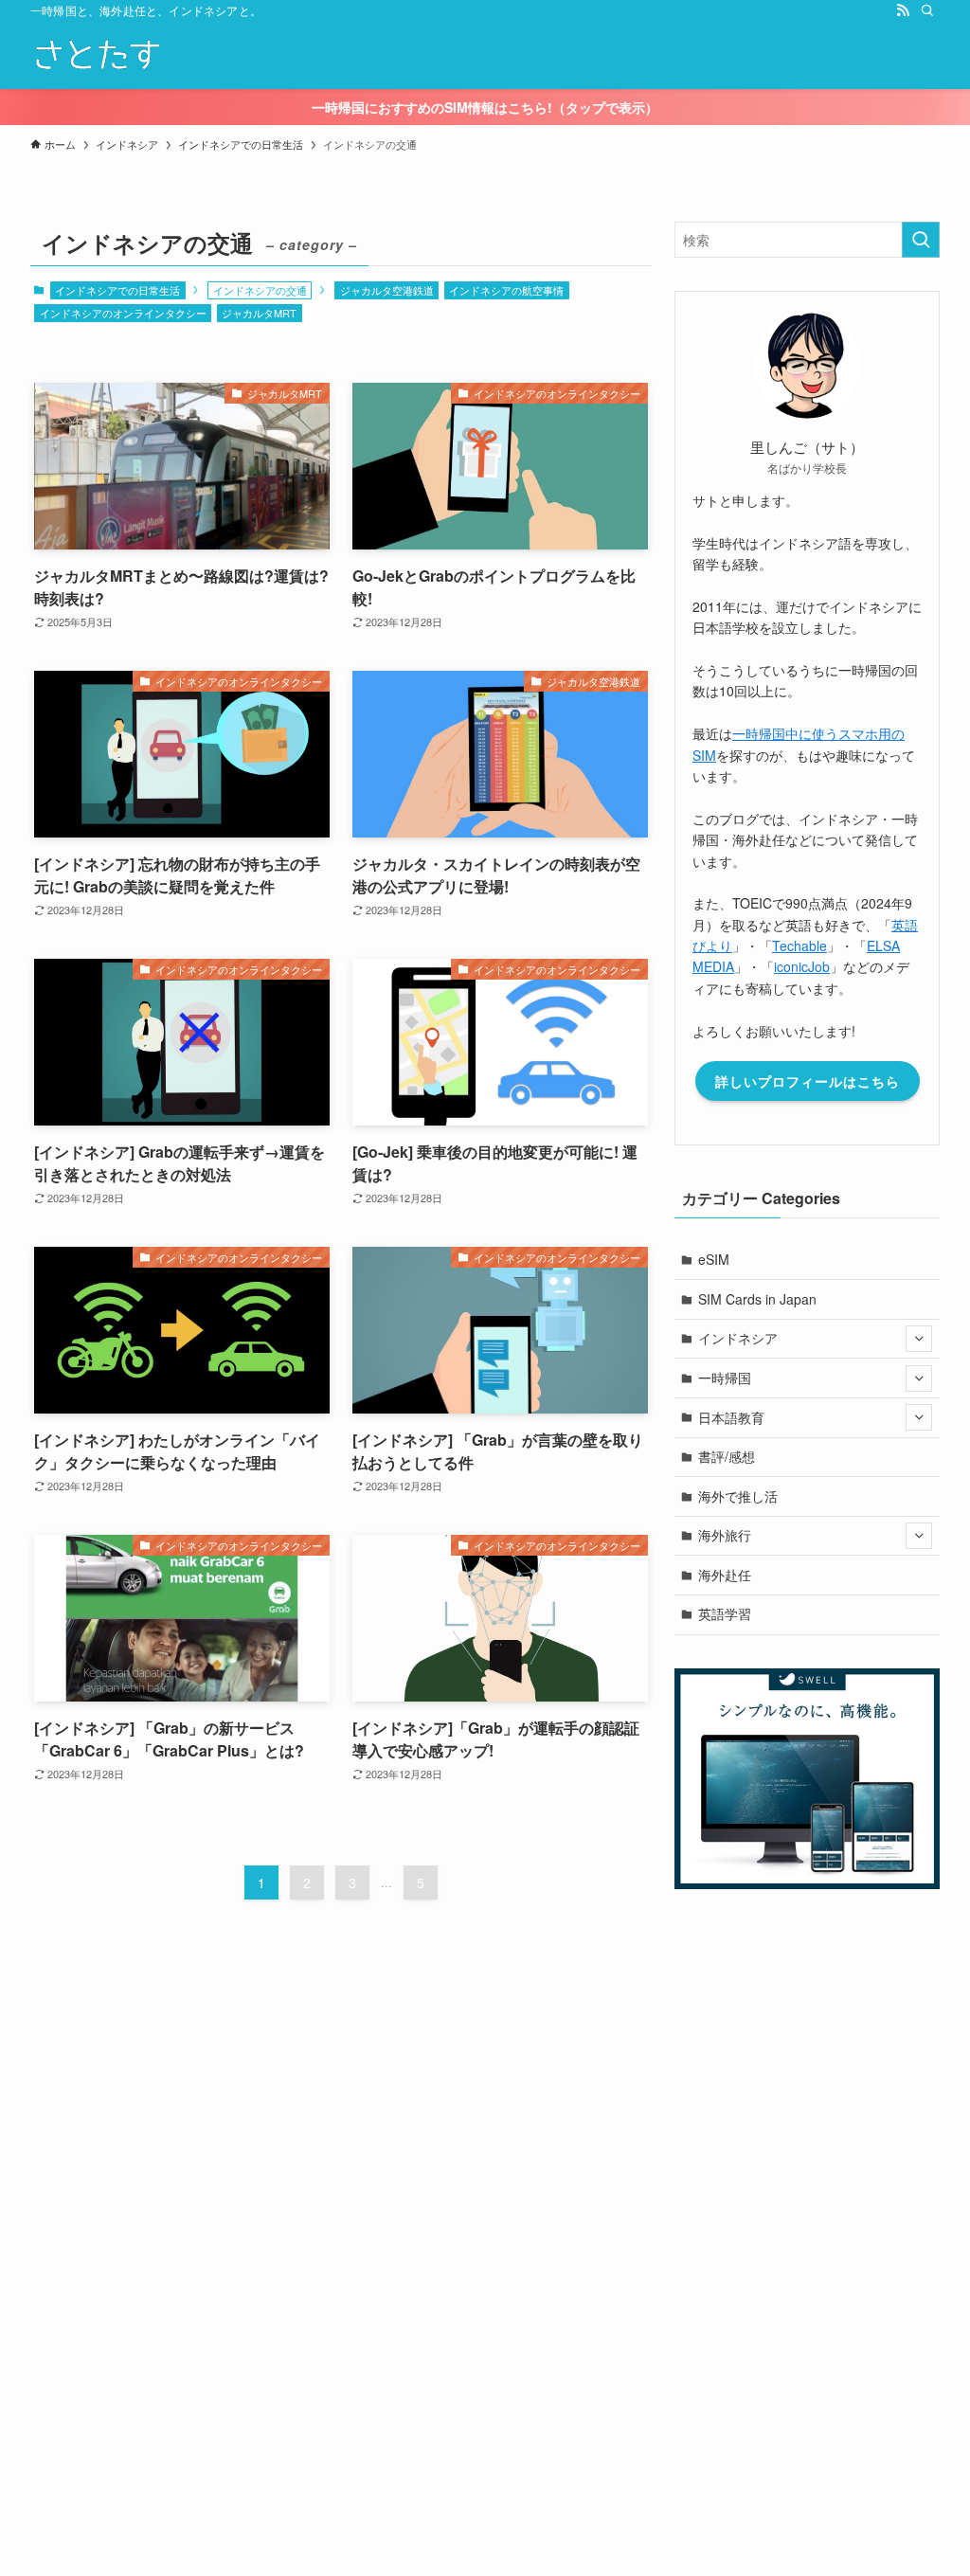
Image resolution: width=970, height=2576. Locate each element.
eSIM (714, 1259)
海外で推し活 (738, 1496)
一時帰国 (725, 1378)
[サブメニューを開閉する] (919, 1339)
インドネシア (738, 1338)
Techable (799, 946)
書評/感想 (727, 1456)
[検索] (927, 10)
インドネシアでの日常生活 (117, 290)
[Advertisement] (485, 2328)
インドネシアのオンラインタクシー (123, 313)
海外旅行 (725, 1535)
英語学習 (725, 1613)
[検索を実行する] (921, 240)
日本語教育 (731, 1417)
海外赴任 (725, 1575)
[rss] (903, 10)
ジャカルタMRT (259, 313)
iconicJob (802, 966)
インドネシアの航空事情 (506, 290)
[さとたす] (96, 55)
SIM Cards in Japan (757, 1299)
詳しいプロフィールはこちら (808, 1081)
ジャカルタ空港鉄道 (387, 290)
